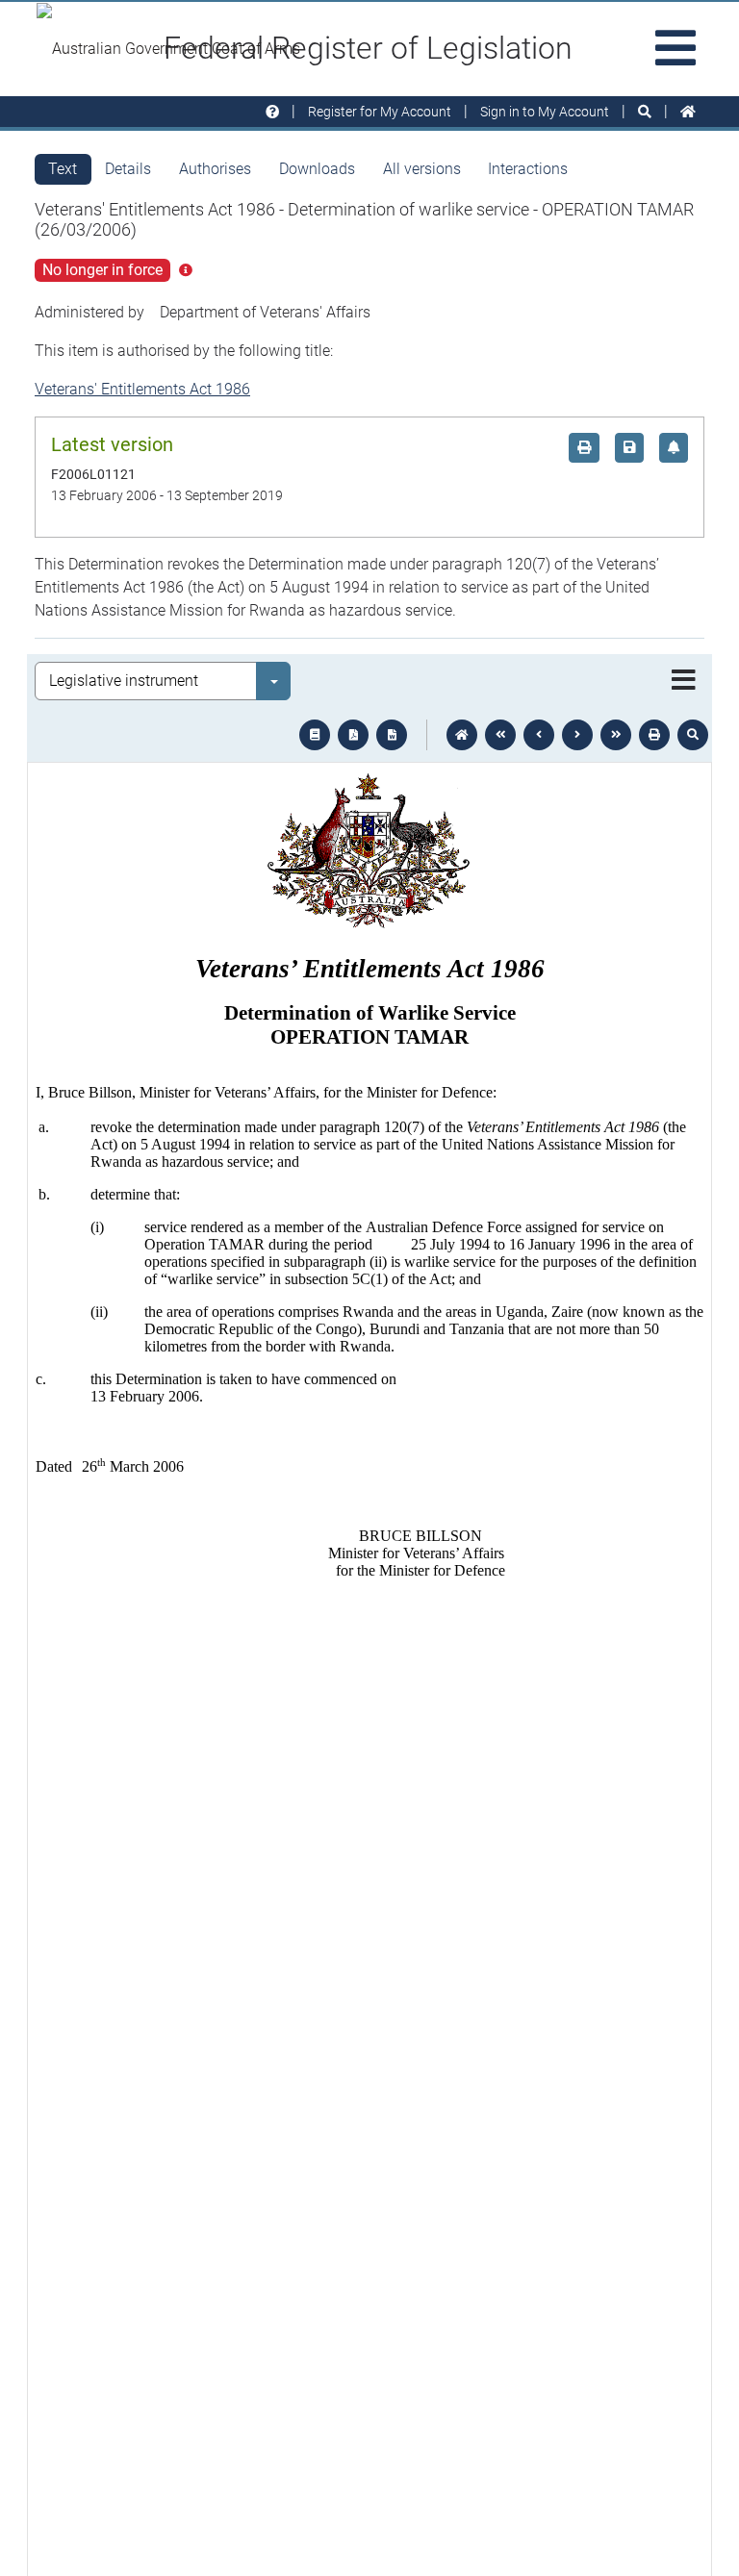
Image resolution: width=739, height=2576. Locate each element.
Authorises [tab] (215, 169)
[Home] (688, 112)
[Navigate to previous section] (539, 735)
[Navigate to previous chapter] (500, 735)
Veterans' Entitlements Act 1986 (142, 389)
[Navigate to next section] (577, 735)
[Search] (645, 112)
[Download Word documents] (392, 735)
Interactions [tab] (528, 169)
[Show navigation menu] (684, 681)
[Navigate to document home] (462, 735)
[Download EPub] (315, 735)
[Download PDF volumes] (353, 735)
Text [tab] (63, 169)
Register (380, 112)
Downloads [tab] (317, 169)
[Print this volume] (654, 735)
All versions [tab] (422, 169)
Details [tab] (128, 169)
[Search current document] (693, 735)
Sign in (545, 112)
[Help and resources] (272, 112)
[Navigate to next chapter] (616, 735)
